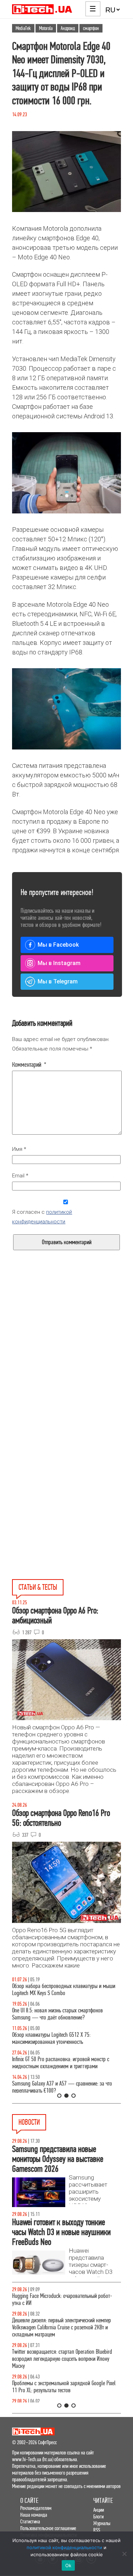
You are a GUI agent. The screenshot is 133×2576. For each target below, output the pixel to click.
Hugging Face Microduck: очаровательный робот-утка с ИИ (62, 2299)
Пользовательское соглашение (48, 2528)
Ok (68, 2565)
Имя (19, 1149)
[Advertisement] (66, 1364)
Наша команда (34, 2515)
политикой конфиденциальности (64, 2547)
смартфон (91, 28)
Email (20, 1176)
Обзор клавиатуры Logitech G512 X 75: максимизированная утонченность (51, 2038)
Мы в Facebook (58, 945)
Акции (99, 2510)
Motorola (46, 28)
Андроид (68, 28)
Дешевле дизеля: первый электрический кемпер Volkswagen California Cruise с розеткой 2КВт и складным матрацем (62, 2327)
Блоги (98, 2516)
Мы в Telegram (58, 981)
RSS (97, 2530)
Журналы (102, 2523)
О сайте (29, 2501)
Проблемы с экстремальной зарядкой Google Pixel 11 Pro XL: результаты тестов (64, 2387)
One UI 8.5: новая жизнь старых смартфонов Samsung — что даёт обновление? (57, 2014)
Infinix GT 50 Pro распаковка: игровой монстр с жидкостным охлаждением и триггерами (61, 2063)
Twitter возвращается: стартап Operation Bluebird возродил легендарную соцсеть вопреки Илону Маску (62, 2359)
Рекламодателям (36, 2508)
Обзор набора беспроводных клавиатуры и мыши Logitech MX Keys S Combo (64, 1990)
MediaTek (23, 28)
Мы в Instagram (59, 963)
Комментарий (29, 1065)
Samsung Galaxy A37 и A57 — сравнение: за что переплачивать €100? (62, 2087)
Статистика (30, 2521)
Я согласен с (42, 1217)
